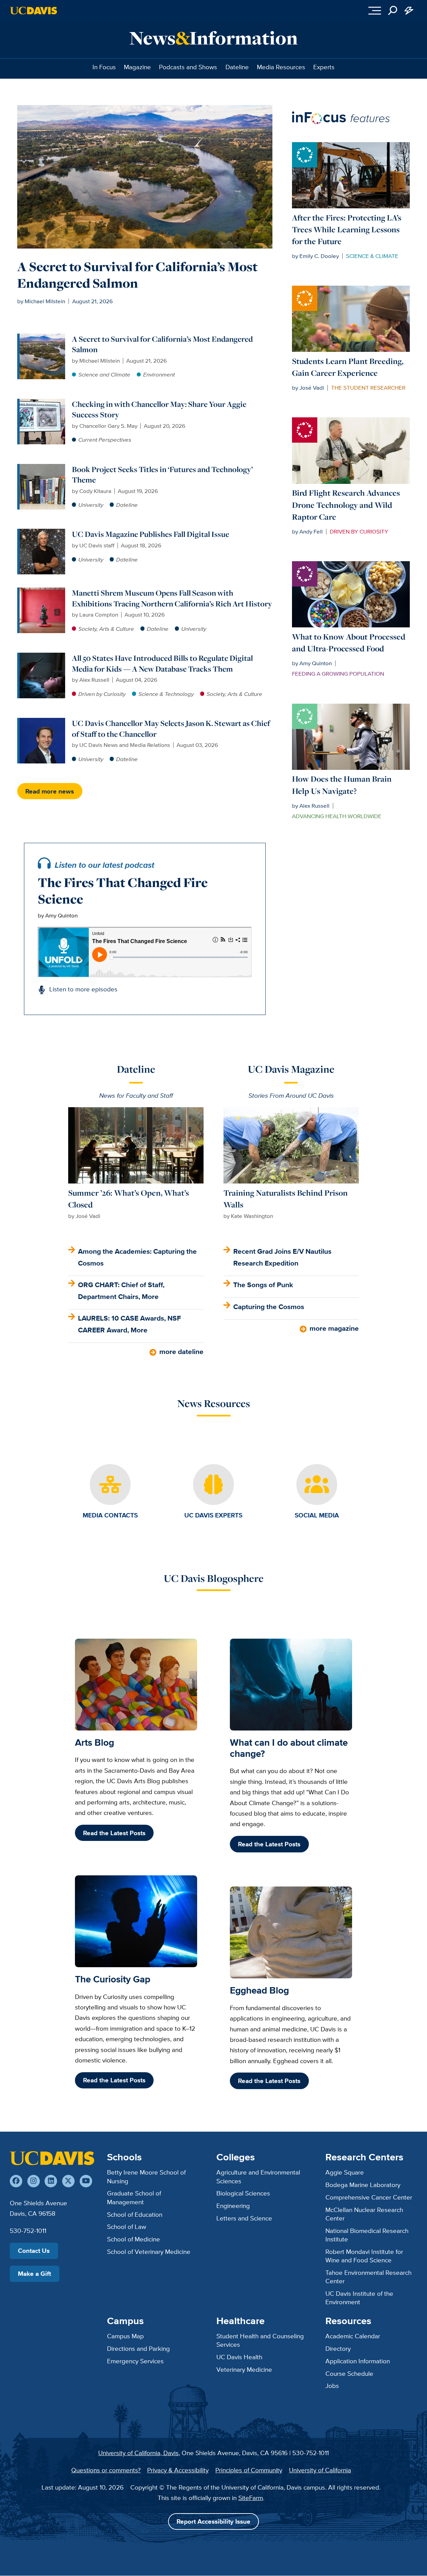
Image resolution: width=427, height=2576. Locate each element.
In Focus (104, 67)
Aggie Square (345, 2172)
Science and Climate (104, 374)
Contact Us (34, 2251)
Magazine (137, 67)
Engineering (233, 2206)
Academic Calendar (353, 2336)
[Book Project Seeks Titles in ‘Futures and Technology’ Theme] (42, 468)
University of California (320, 2470)
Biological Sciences (243, 2193)
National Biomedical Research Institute (367, 2235)
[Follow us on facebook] (16, 2181)
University (91, 505)
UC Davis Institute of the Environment (359, 2298)
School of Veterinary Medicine (149, 2252)
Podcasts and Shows (188, 67)
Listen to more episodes (83, 989)
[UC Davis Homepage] (34, 11)
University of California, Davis (138, 2453)
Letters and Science (244, 2218)
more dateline (181, 1351)
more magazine (334, 1328)
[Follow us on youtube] (86, 2181)
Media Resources (281, 67)
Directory (338, 2348)
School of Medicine (134, 2239)
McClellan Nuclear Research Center (364, 2214)
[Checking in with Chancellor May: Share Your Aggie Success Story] (42, 403)
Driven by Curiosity (102, 694)
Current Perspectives (105, 440)
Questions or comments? (106, 2470)
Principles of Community (249, 2470)
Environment (159, 374)
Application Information (358, 2361)
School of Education (135, 2214)
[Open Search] (393, 10)
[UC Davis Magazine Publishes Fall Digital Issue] (42, 533)
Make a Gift (34, 2274)
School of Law (127, 2227)
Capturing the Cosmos (269, 1307)
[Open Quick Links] (409, 10)
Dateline (237, 67)
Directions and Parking (138, 2348)
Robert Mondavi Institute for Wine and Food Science (364, 2256)
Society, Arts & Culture (106, 629)
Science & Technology (166, 694)
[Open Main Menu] (375, 10)
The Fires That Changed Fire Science (123, 891)
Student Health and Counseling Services (260, 2340)
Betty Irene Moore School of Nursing (146, 2176)
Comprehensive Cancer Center (369, 2197)
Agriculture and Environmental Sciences (258, 2176)
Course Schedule (349, 2373)
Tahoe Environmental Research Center (368, 2277)
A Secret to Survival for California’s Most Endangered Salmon (137, 275)
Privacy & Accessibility (178, 2470)
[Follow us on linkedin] (51, 2181)
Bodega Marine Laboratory (363, 2185)
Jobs (332, 2386)
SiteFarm (251, 2498)
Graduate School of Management (134, 2197)
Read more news (50, 791)
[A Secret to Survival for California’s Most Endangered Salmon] (42, 338)
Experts (324, 67)
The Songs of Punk (263, 1285)
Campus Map (125, 2336)
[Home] (52, 2158)
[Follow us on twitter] (68, 2181)
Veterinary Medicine (244, 2369)
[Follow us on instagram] (34, 2181)
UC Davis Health (239, 2357)
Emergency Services (135, 2361)
